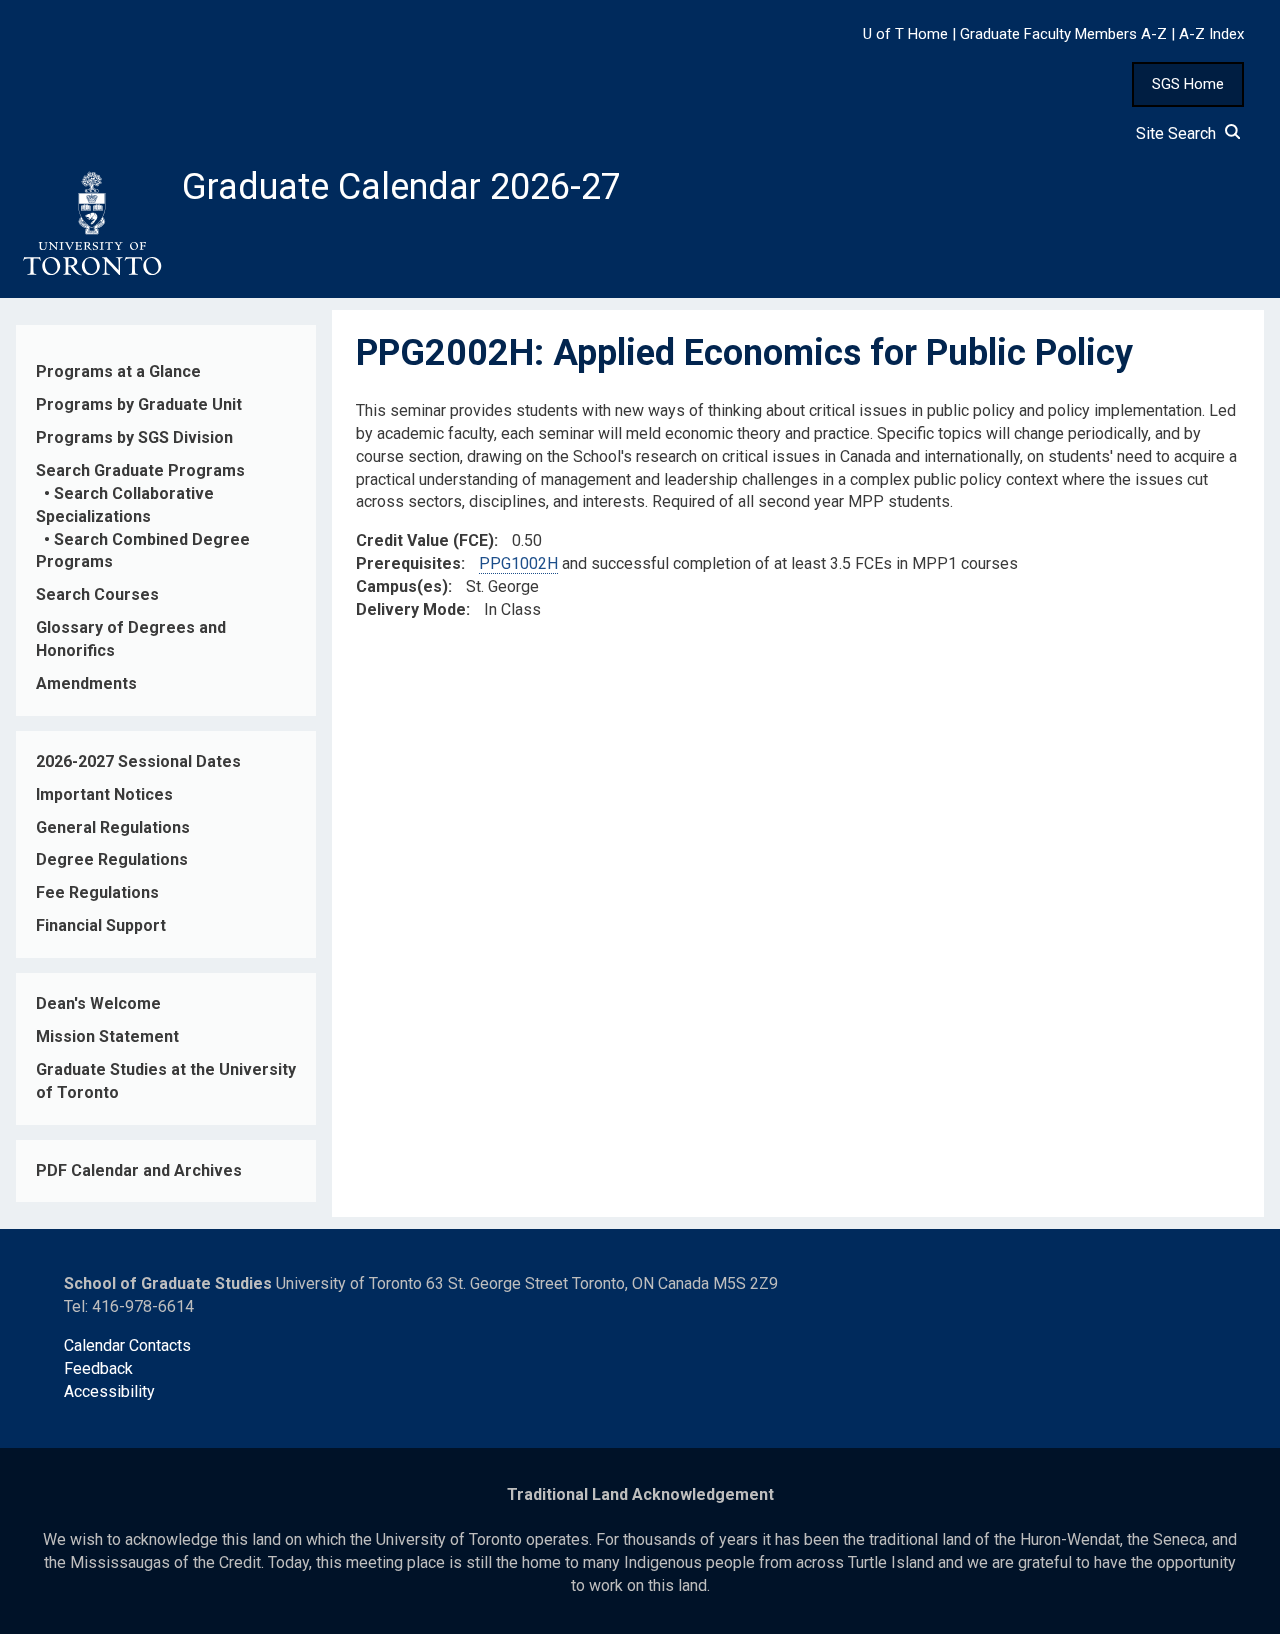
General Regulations (113, 827)
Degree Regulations (112, 859)
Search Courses (97, 594)
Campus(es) (402, 586)
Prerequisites (408, 563)
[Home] (91, 224)
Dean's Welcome (98, 1003)
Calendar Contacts (127, 1345)
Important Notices (104, 794)
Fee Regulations (97, 892)
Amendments (86, 683)
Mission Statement (107, 1036)
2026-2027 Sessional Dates (138, 761)
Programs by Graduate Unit (139, 404)
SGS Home (1188, 84)
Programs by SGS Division (134, 437)
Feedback (98, 1368)
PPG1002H (518, 563)
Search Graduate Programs (140, 470)
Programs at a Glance (118, 371)
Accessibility (109, 1391)
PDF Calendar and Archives (139, 1170)
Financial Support (101, 925)
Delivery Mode (411, 609)
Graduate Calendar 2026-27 (401, 187)
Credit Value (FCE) (425, 540)
